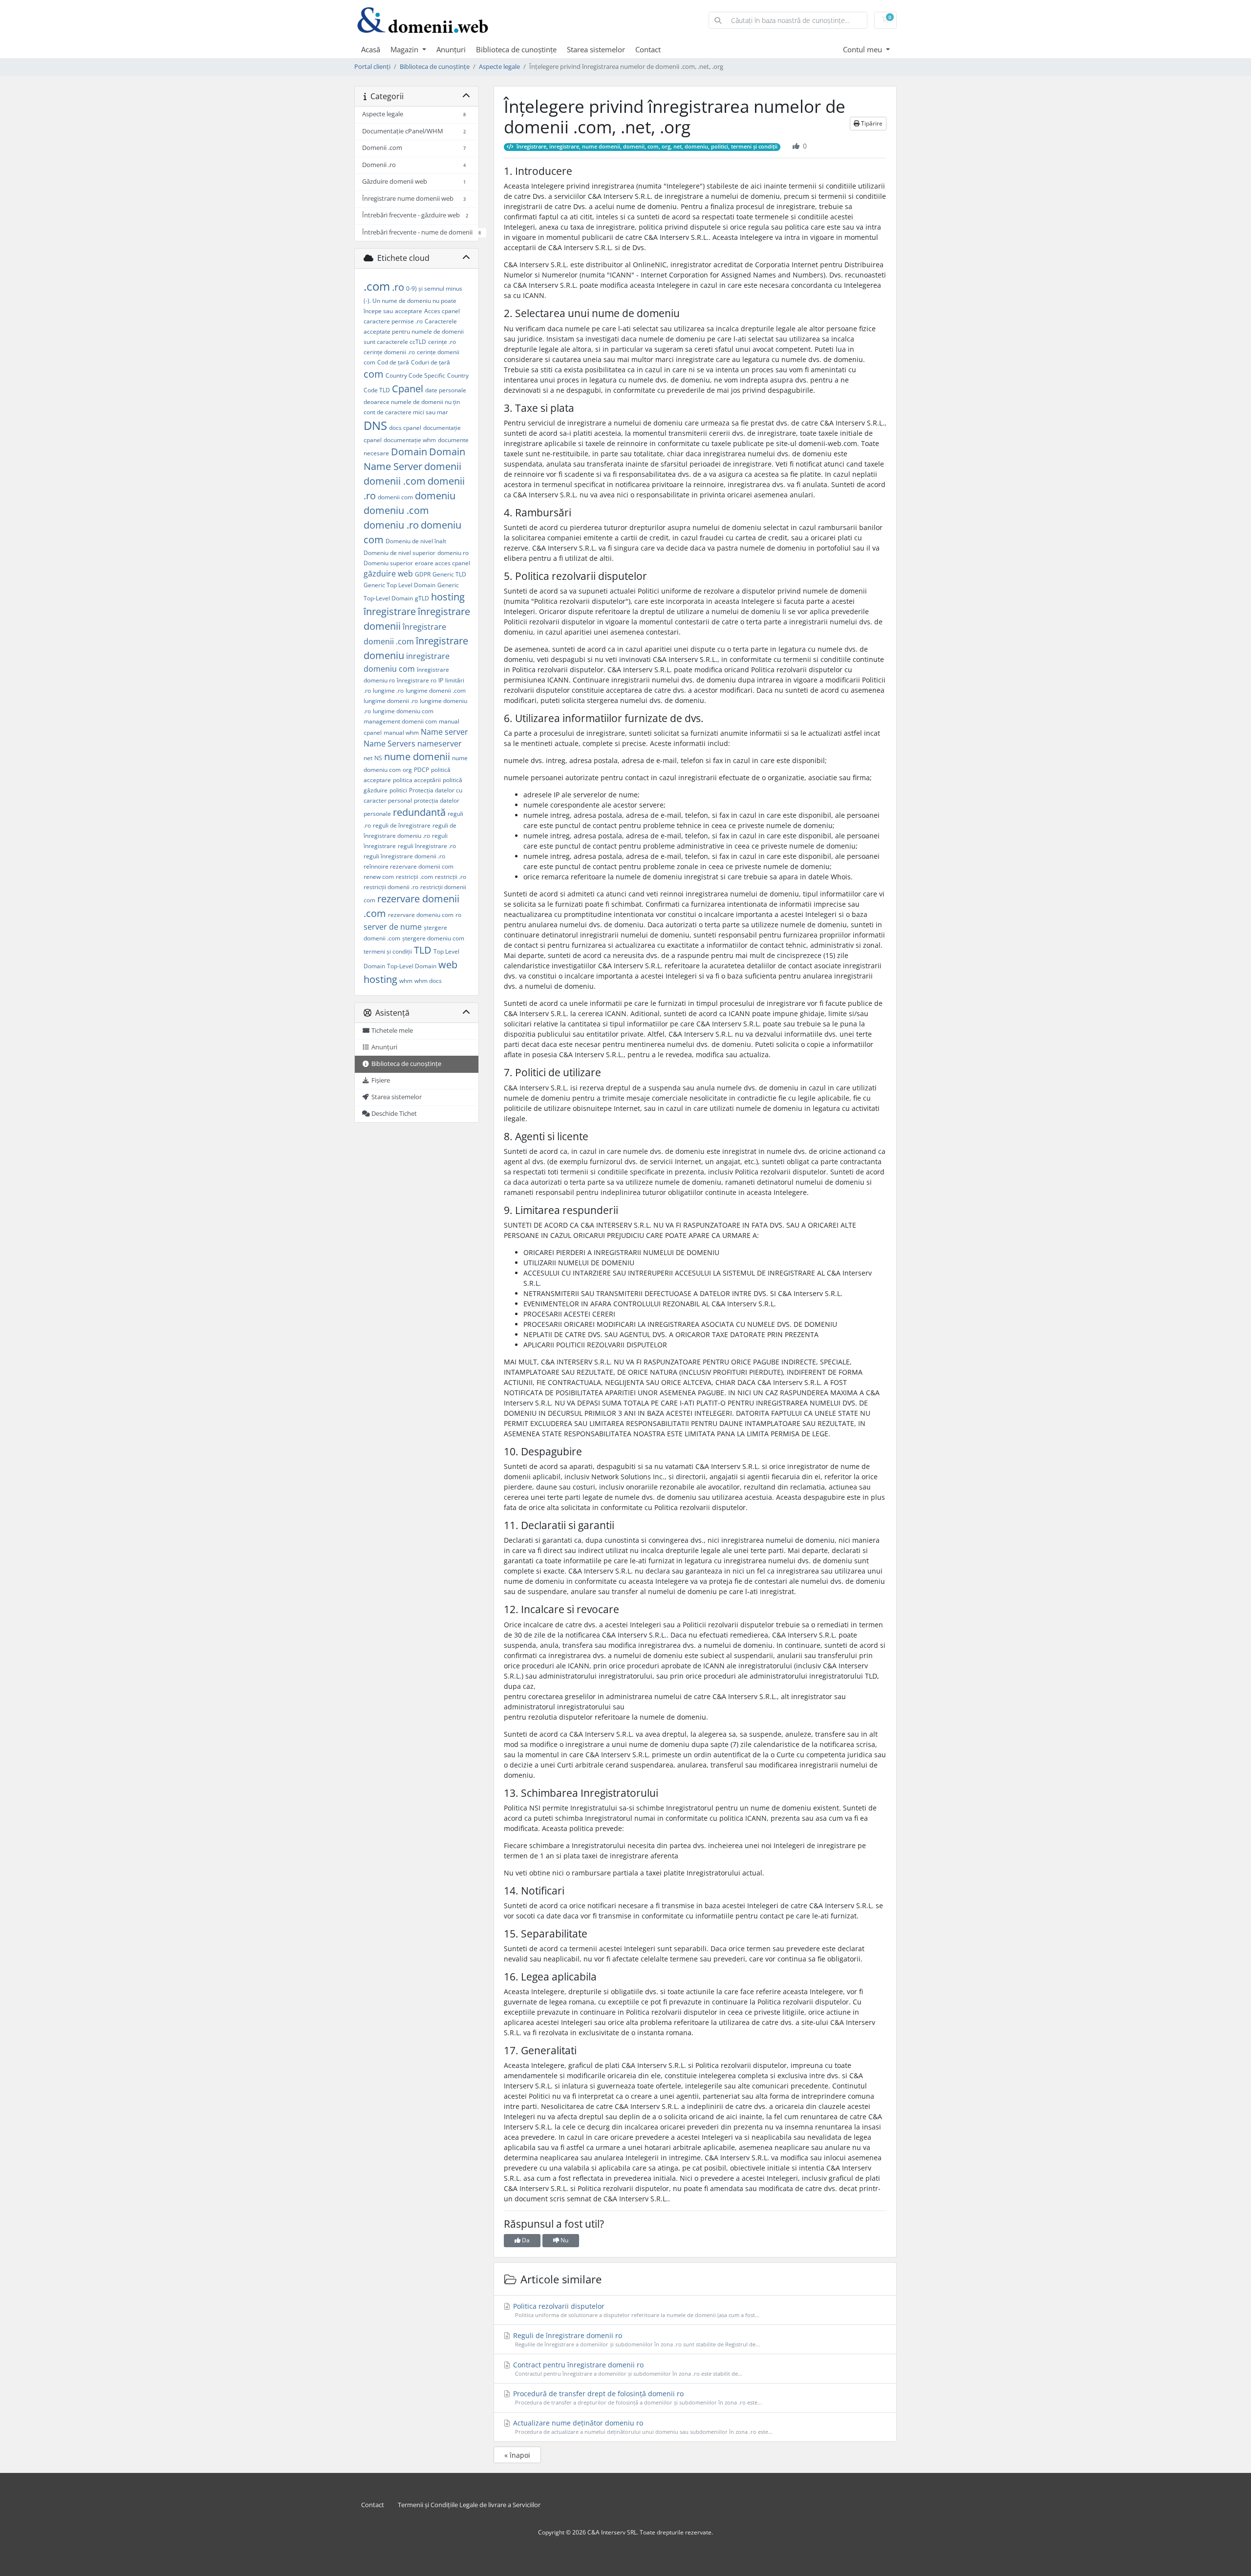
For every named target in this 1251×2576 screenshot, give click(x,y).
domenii (443, 466)
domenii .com (395, 481)
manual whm (401, 733)
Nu (564, 2240)
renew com (379, 877)
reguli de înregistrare (402, 825)
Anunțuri (451, 49)
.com (377, 286)
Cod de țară (393, 362)
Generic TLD (449, 574)
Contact (648, 49)
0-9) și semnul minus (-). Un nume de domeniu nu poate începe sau (413, 300)
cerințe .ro (442, 342)
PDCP (421, 770)
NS (378, 758)
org (407, 770)
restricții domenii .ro (391, 887)
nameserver (440, 744)
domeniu (435, 496)
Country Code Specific (415, 375)
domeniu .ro (391, 525)
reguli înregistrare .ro (427, 846)
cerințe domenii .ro (389, 352)
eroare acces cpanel (442, 563)
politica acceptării (417, 780)
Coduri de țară (431, 362)
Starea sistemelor (596, 49)
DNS (375, 425)
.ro (398, 287)
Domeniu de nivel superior (399, 553)
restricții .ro (451, 877)
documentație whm (410, 440)
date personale (446, 390)
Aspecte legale (499, 67)
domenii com (395, 497)
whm (406, 981)
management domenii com (400, 721)
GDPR (423, 574)
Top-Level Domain (412, 966)
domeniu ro (453, 553)
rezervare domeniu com (421, 915)
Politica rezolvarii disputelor (635, 2310)
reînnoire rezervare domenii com (409, 866)
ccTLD (418, 342)
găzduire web (388, 574)
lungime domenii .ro (391, 701)
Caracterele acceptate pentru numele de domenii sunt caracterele (414, 331)
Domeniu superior (388, 563)
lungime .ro (388, 691)
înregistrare (390, 611)
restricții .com (414, 877)
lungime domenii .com (436, 691)
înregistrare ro (417, 680)
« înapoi (517, 2455)
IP (441, 680)
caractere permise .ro (393, 321)
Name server (444, 732)
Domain (409, 452)
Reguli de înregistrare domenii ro (636, 2339)
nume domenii (417, 756)
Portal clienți (372, 67)
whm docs (428, 981)
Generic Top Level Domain (399, 585)
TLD (423, 950)
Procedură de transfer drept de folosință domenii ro (636, 2397)
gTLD (422, 598)
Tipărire (871, 123)
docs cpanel (405, 428)
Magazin (405, 49)
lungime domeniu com (403, 711)
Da (525, 2240)
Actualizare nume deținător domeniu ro (642, 2427)
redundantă (419, 812)
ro (458, 915)
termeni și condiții (388, 951)
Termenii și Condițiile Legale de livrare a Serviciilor (469, 2505)
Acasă (371, 49)
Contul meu (863, 49)
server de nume (393, 927)
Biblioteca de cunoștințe (516, 49)
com (374, 374)
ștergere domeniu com (433, 938)
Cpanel (408, 389)
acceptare (409, 311)
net (368, 758)
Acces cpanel (442, 311)
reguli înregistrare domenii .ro (404, 856)
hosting (448, 597)
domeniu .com (396, 510)
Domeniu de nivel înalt (416, 541)
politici (398, 790)
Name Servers (389, 744)
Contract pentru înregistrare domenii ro (627, 2369)
